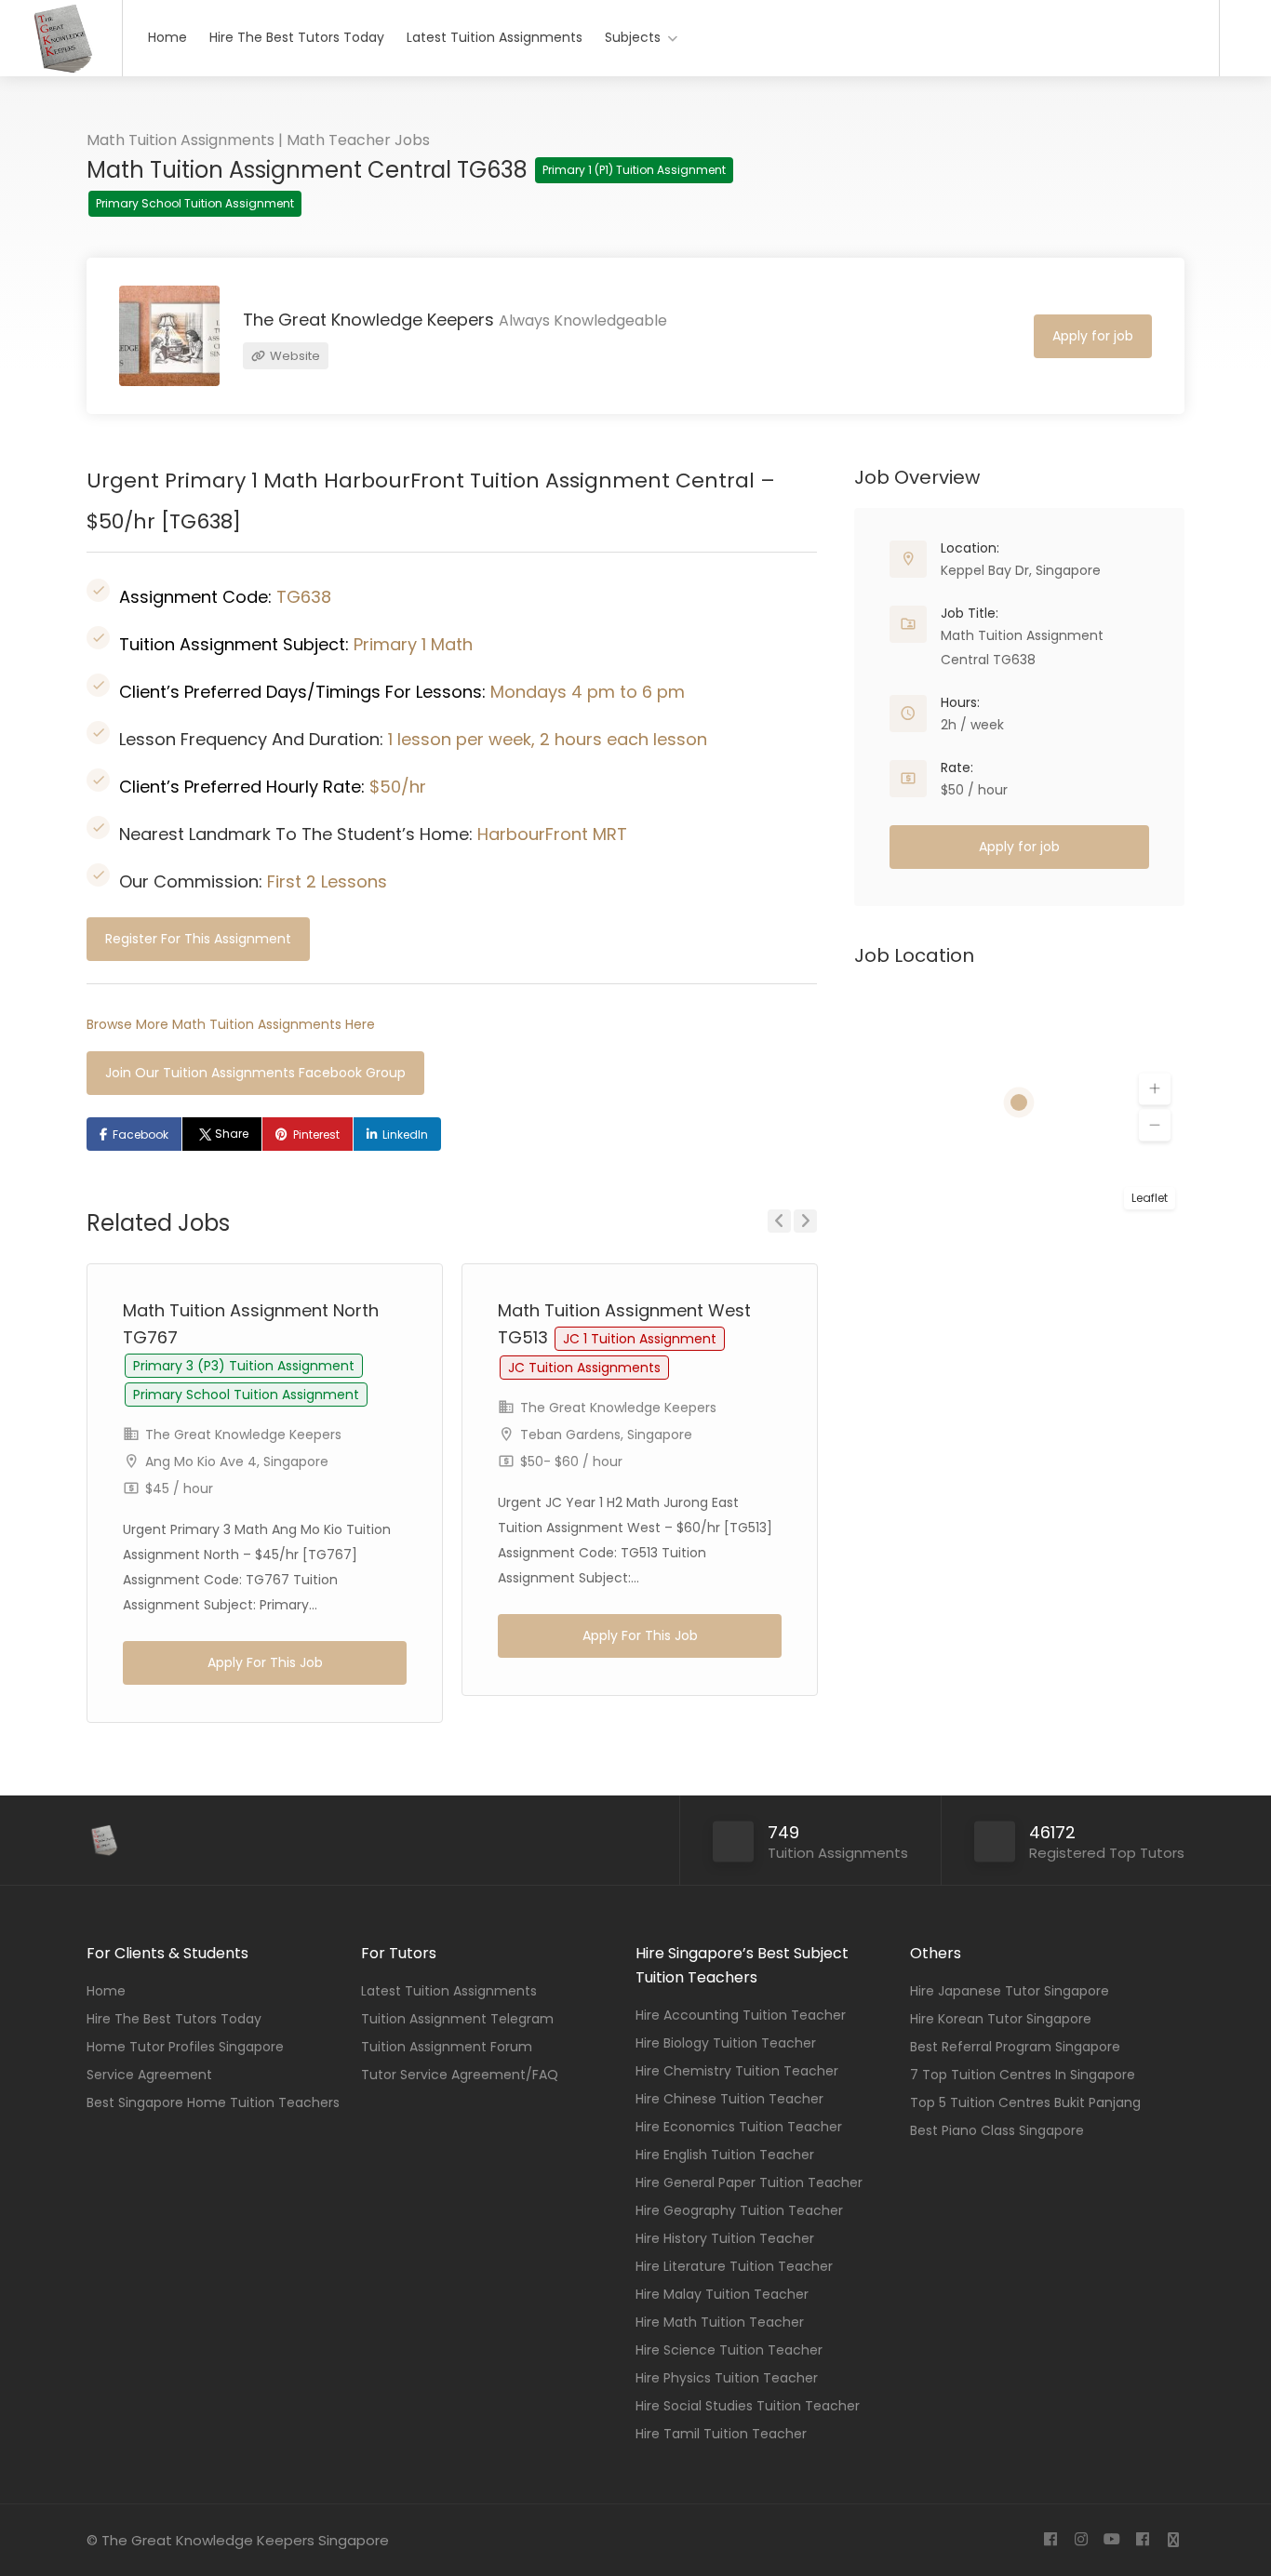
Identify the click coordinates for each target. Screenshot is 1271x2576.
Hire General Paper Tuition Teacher (749, 2182)
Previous (779, 1221)
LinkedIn (405, 1135)
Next (805, 1221)
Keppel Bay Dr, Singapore (1021, 570)
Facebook (140, 1135)
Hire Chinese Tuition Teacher (729, 2099)
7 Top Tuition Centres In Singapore (1023, 2075)
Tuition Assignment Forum (447, 2047)
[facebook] (1050, 2540)
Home (167, 37)
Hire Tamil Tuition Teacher (721, 2434)
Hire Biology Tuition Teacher (726, 2043)
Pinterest (316, 1135)
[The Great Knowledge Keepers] (61, 70)
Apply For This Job (265, 1662)
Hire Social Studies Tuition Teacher (748, 2406)
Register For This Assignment (198, 939)
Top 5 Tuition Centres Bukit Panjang (1025, 2102)
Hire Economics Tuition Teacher (739, 2127)
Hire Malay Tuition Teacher (722, 2294)
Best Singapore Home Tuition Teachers (213, 2102)
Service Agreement (149, 2075)
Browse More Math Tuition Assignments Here (231, 1024)
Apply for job (1093, 336)
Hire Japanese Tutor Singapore (1010, 1991)
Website (294, 356)
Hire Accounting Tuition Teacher (741, 2015)
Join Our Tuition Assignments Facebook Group (255, 1073)
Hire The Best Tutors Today (297, 37)
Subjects (633, 37)
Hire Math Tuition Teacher (720, 2322)
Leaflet (1150, 1198)
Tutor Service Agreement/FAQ (460, 2075)
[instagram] (1081, 2540)
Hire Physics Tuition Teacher (727, 2378)
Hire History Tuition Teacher (725, 2238)
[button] (1155, 1089)
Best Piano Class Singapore (997, 2130)
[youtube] (1111, 2540)
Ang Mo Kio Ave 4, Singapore (237, 1462)
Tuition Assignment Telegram (457, 2019)
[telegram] (1173, 2540)
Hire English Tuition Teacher (725, 2155)
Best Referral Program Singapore (1015, 2047)
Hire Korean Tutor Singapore (1001, 2019)
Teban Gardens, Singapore (606, 1435)
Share (232, 1134)
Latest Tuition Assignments (495, 37)
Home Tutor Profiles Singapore (185, 2047)
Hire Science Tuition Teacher (729, 2350)
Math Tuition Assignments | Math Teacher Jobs (258, 140)
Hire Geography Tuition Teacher (739, 2210)
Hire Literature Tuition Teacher (734, 2266)
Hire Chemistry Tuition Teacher (737, 2071)
